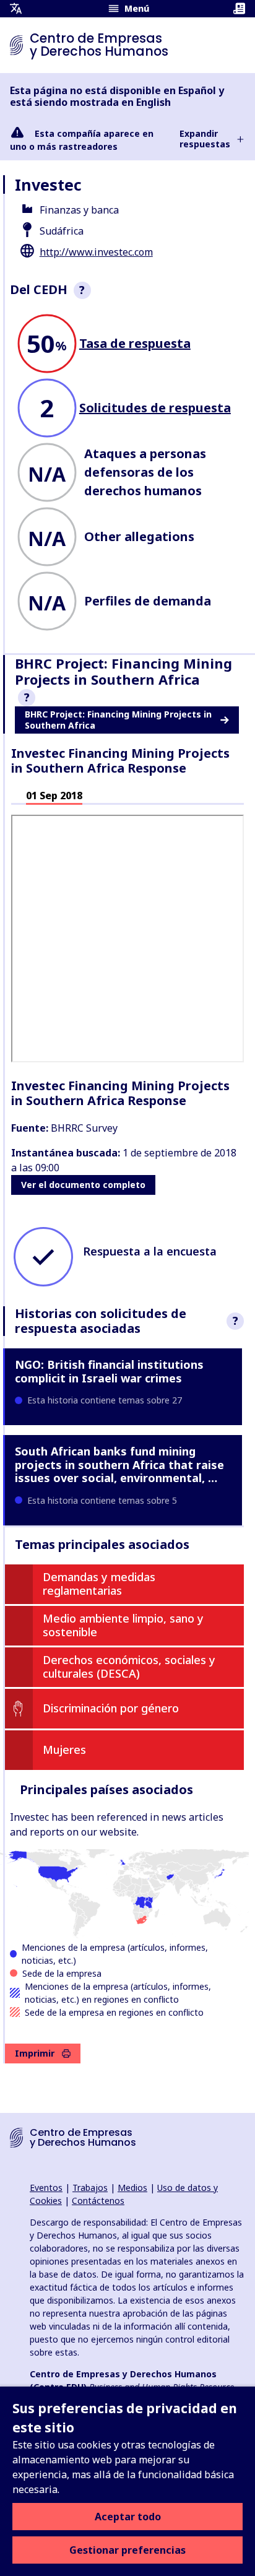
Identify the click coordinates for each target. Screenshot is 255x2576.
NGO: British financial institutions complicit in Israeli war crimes (109, 1371)
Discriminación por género (111, 1708)
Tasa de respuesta (135, 343)
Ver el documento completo (83, 1185)
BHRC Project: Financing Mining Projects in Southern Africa (118, 720)
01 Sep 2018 (54, 796)
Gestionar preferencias (127, 2550)
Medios (132, 2188)
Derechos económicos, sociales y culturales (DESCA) (129, 1667)
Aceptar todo (128, 2517)
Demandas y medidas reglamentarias (99, 1584)
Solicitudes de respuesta (155, 408)
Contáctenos (98, 2201)
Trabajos (90, 2188)
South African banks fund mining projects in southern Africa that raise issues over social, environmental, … (119, 1464)
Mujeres (64, 1750)
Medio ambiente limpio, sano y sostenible (123, 1625)
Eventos (46, 2188)
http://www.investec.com (96, 252)
